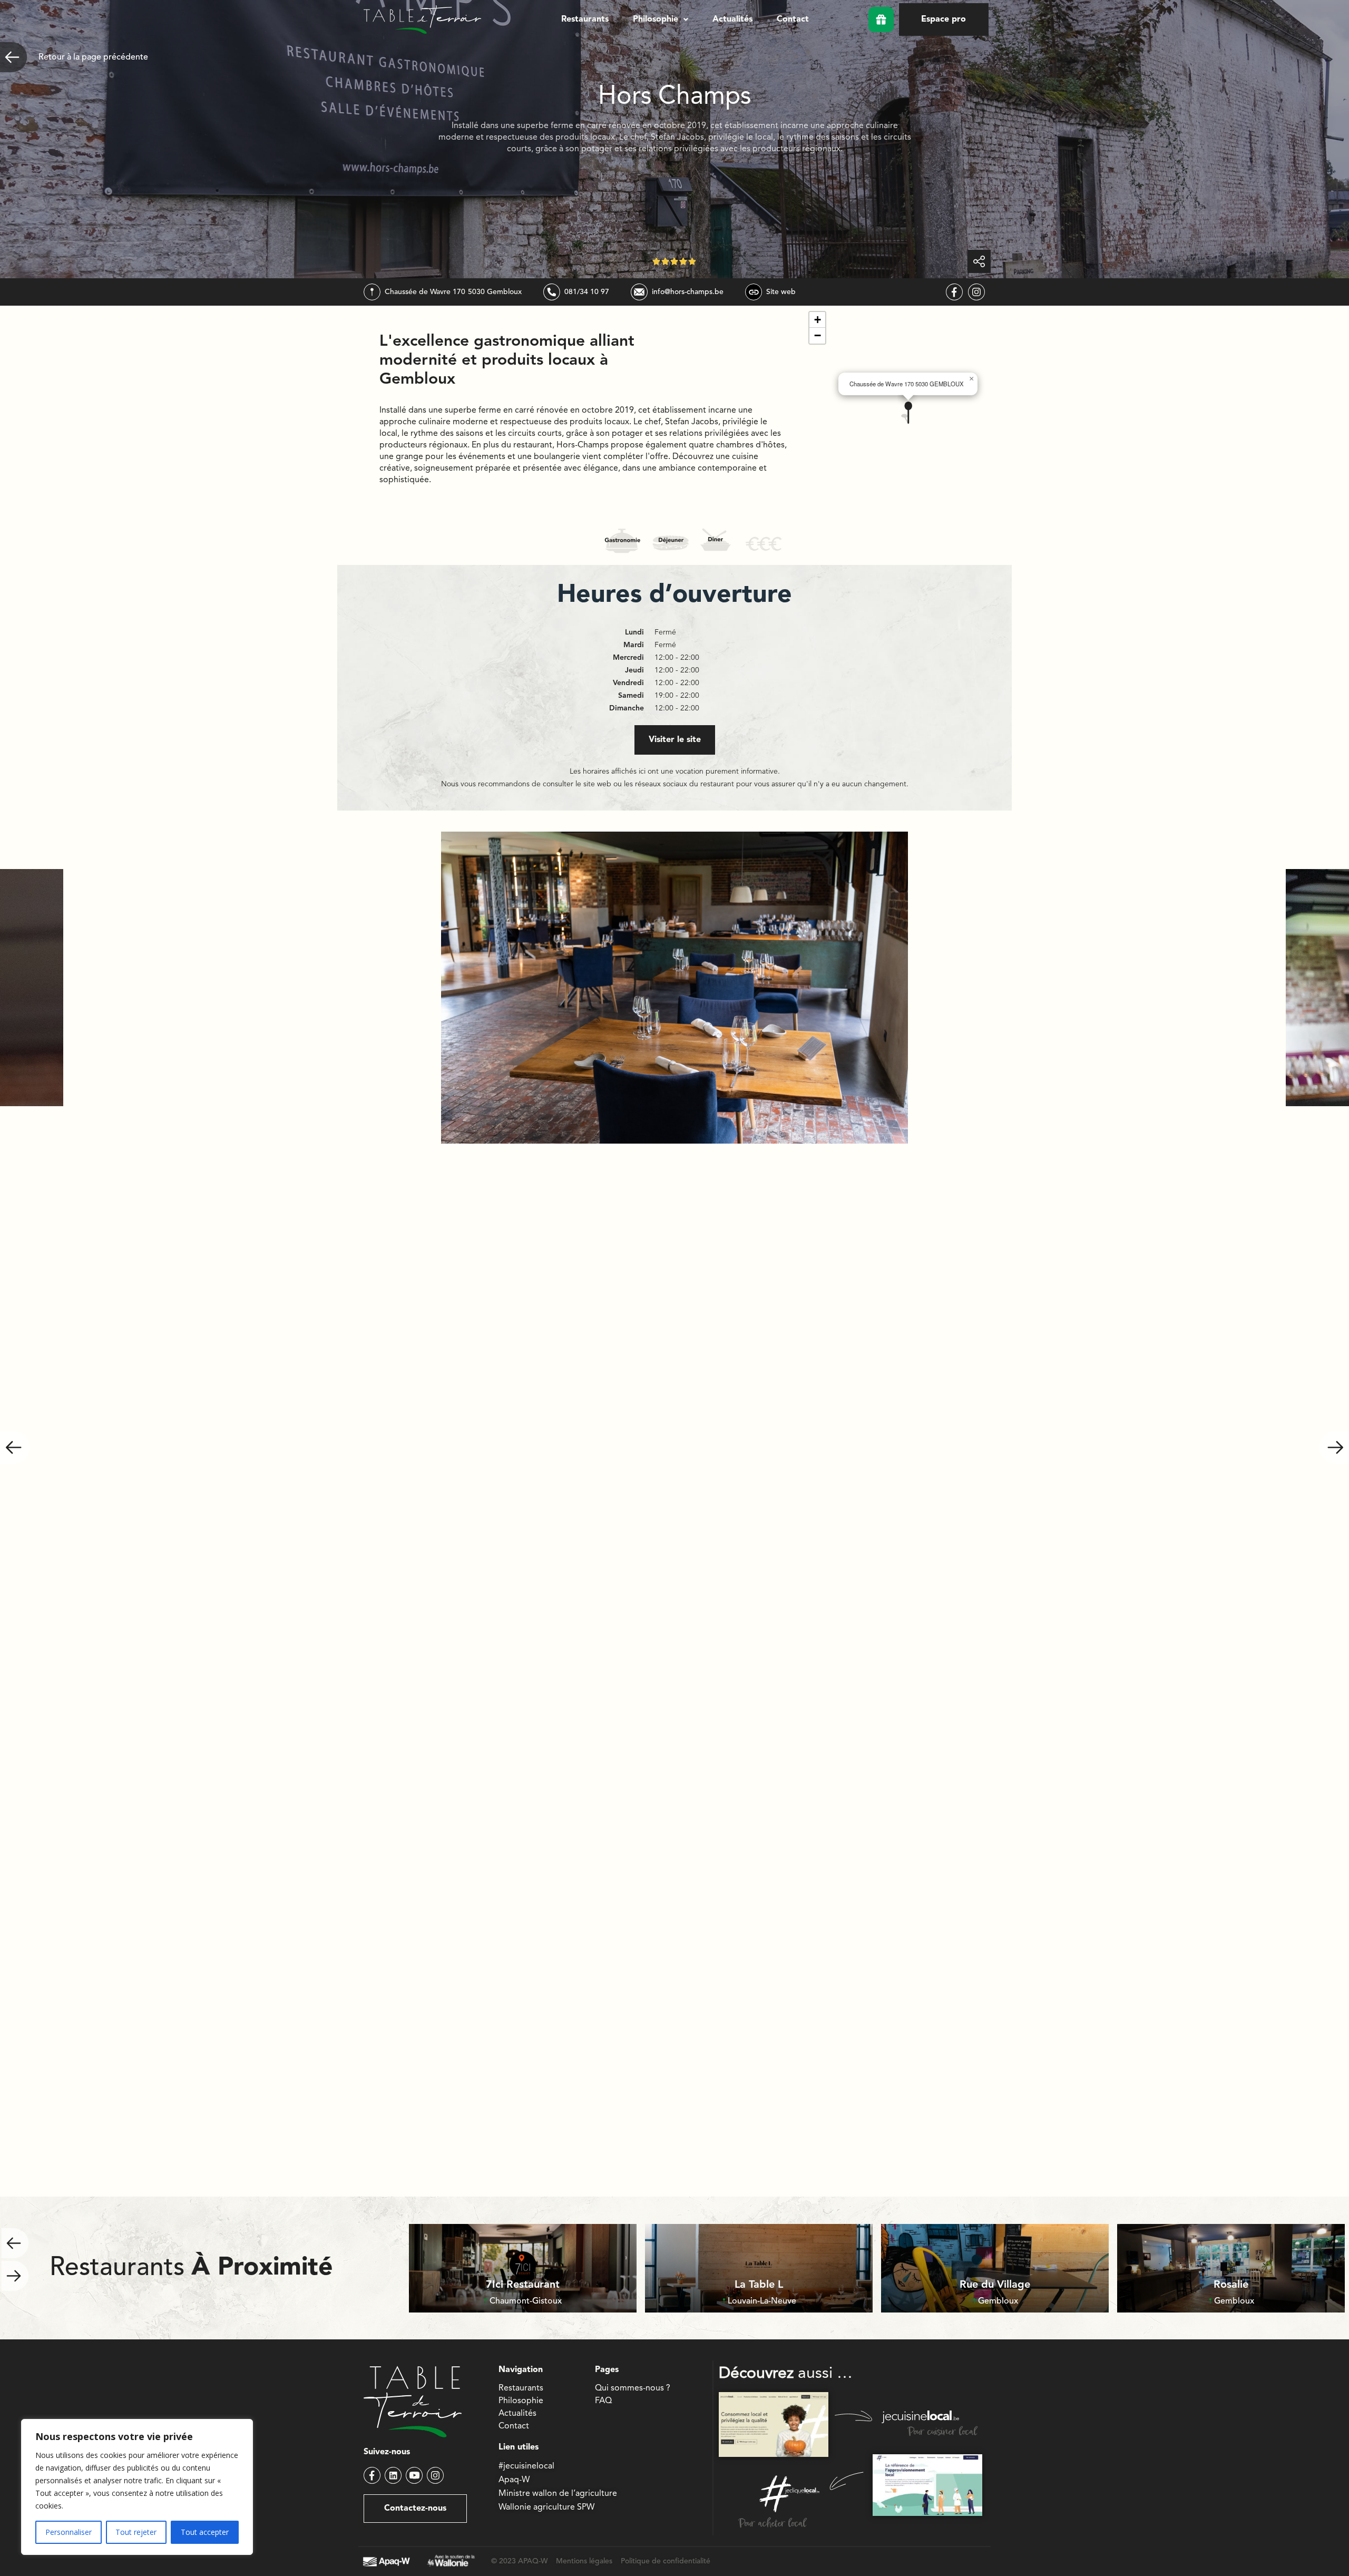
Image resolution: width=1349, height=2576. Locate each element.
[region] (137, 2487)
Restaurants (585, 19)
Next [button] (1334, 1447)
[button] (661, 19)
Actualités (732, 19)
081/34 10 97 (587, 292)
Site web (781, 292)
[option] (674, 988)
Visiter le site (675, 740)
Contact (793, 19)
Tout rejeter (136, 2532)
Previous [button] (15, 1447)
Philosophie (656, 19)
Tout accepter (205, 2532)
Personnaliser (69, 2532)
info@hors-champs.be (688, 292)
